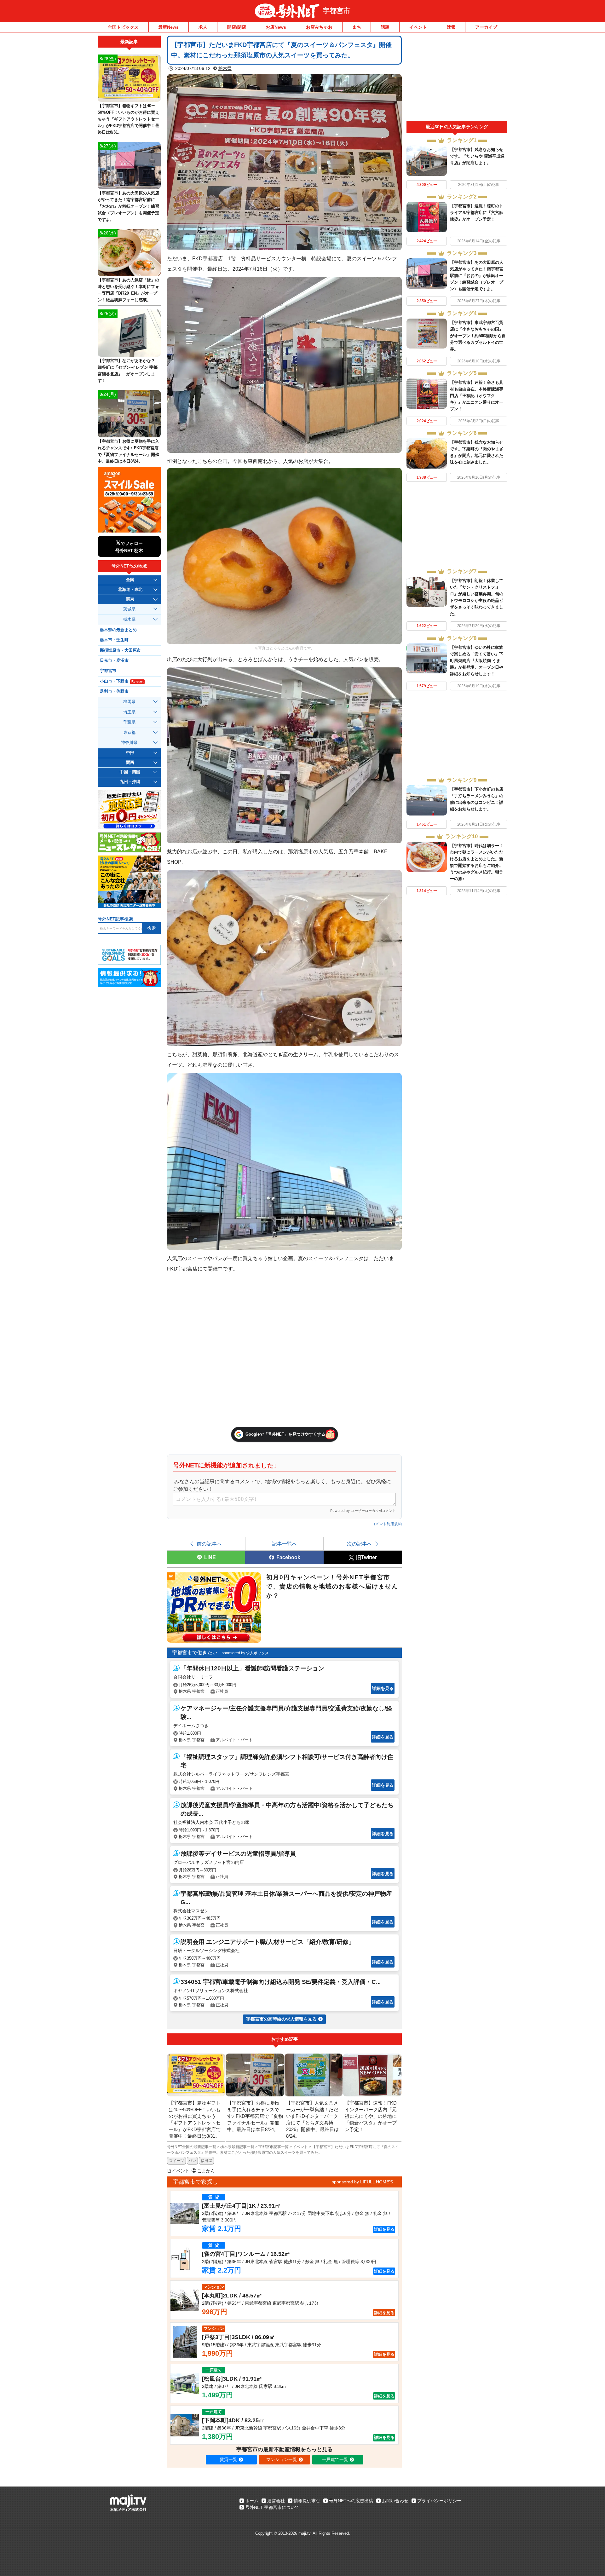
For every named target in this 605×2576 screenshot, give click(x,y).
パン (192, 2161)
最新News (168, 27)
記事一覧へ (285, 1544)
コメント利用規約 (387, 1524)
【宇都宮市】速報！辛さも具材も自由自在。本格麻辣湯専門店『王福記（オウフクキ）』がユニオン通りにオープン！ (477, 396)
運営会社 (276, 2501)
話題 (385, 27)
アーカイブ (486, 27)
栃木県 (225, 68)
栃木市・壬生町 (114, 640)
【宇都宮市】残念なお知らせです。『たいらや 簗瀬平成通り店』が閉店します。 (477, 156)
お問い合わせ (395, 2501)
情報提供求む (307, 2501)
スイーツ (176, 2161)
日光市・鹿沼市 (114, 660)
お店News (276, 27)
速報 (451, 27)
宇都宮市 (337, 11)
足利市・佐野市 (114, 691)
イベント (418, 27)
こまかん (206, 2171)
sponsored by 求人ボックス (245, 1653)
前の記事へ (209, 1544)
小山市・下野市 (122, 681)
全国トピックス (123, 27)
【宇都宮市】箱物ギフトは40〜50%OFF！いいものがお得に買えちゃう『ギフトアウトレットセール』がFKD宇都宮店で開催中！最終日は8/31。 (128, 119)
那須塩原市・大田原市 (120, 650)
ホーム (252, 2501)
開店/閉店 (237, 27)
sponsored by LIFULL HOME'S (362, 2182)
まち (357, 27)
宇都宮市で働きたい (195, 1653)
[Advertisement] (457, 78)
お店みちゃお (319, 27)
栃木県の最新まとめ (118, 630)
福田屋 (206, 2161)
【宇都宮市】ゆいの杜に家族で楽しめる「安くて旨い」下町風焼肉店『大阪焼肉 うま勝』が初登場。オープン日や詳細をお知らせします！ (477, 661)
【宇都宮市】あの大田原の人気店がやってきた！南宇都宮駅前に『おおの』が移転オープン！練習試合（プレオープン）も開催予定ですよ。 (477, 276)
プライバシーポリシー (439, 2501)
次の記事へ (360, 1544)
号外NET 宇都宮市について (272, 2507)
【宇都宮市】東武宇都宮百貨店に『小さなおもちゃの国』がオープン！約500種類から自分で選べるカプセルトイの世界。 (478, 336)
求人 (203, 27)
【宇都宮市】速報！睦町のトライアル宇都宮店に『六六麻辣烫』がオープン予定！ (477, 213)
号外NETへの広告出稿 (351, 2501)
